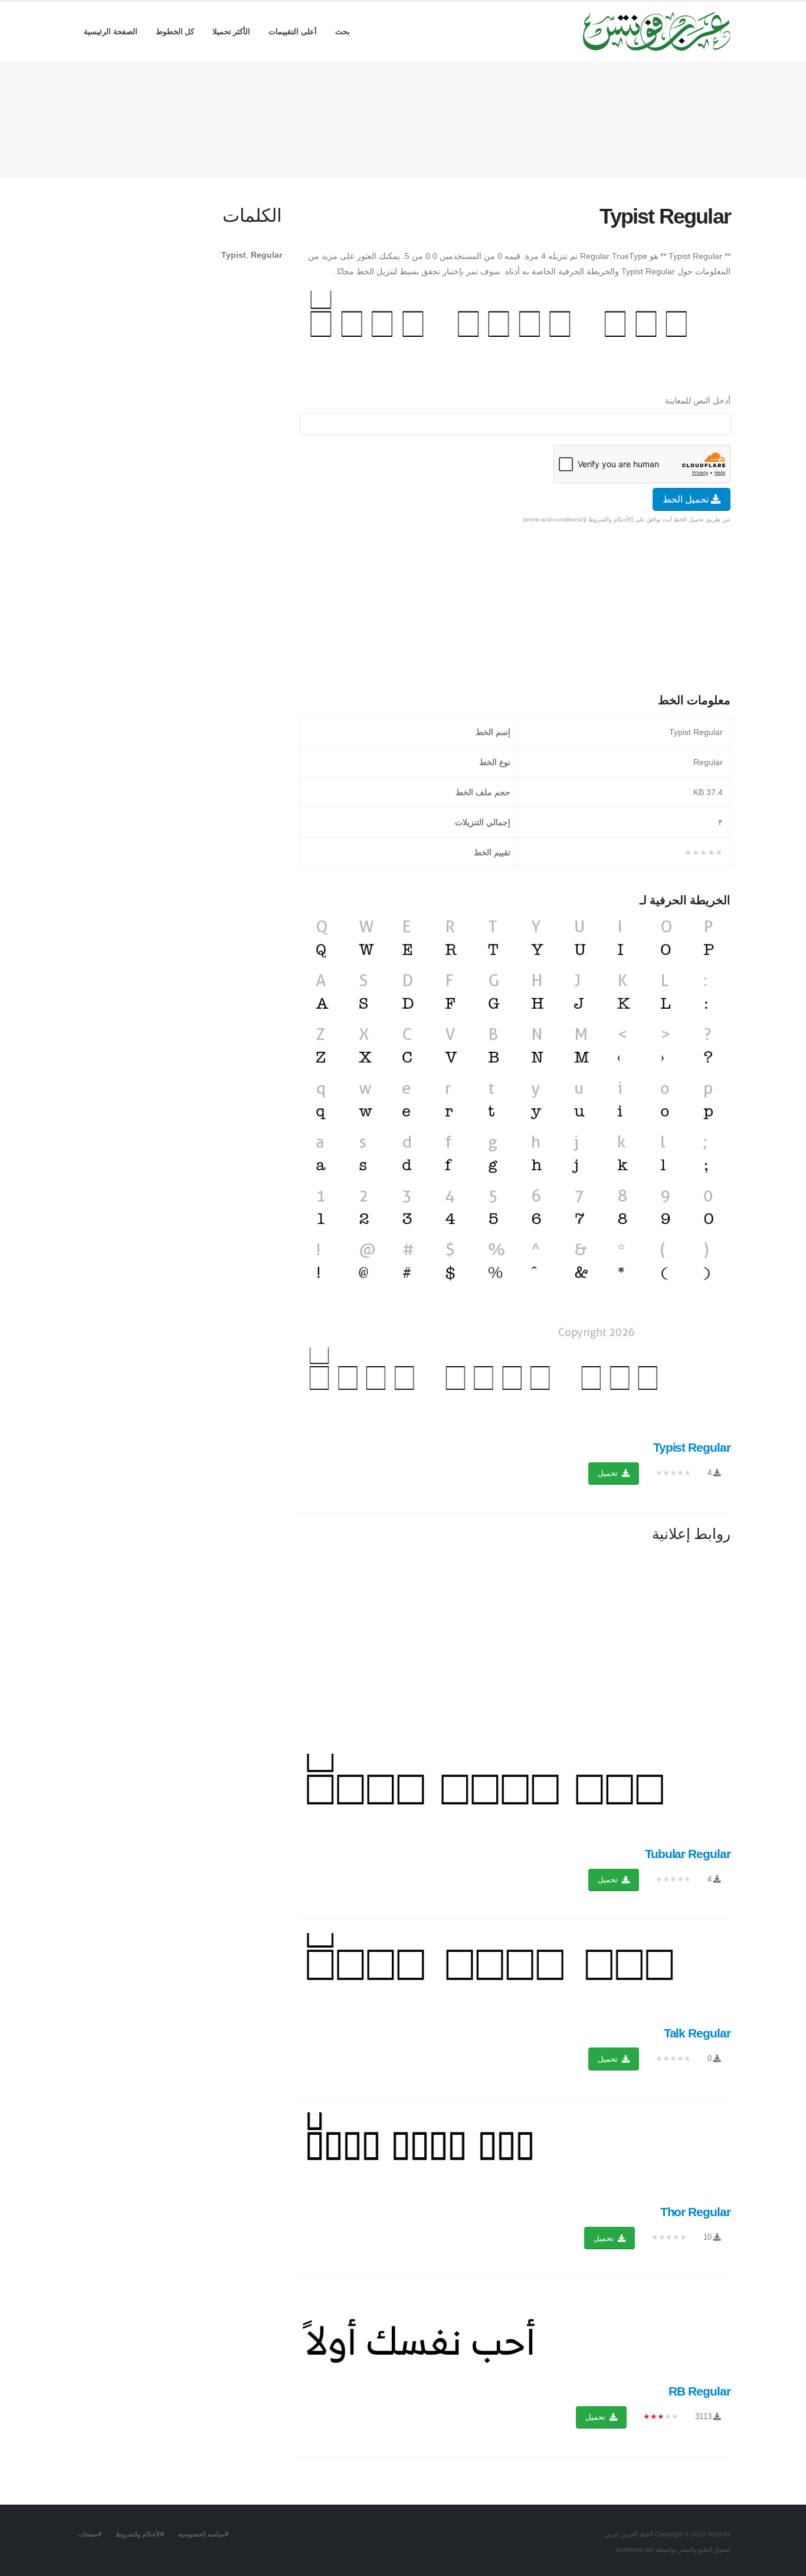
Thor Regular (695, 2212)
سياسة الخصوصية (202, 2534)
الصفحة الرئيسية (111, 32)
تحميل (609, 1473)
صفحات (88, 2534)
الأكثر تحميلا (232, 32)
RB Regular (699, 2391)
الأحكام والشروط (138, 2534)
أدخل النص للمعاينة (698, 401)
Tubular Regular (688, 1854)
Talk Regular (697, 2033)
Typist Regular (692, 1447)
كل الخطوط (175, 32)
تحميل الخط (687, 499)
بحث (343, 32)
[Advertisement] (403, 117)
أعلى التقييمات (293, 32)
